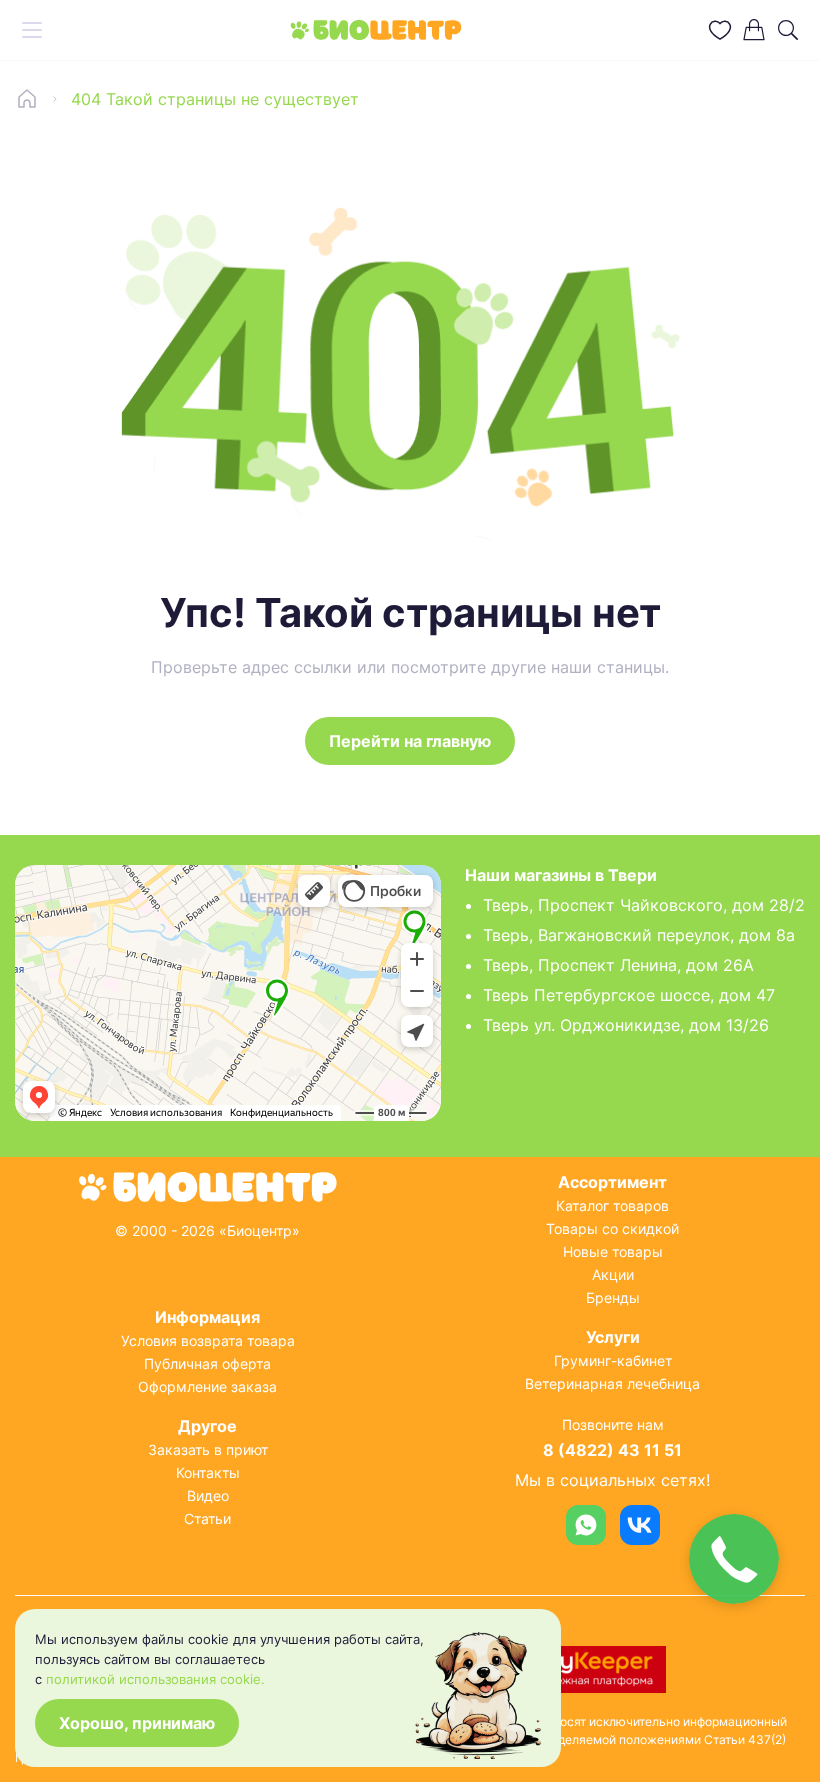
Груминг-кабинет (613, 1360)
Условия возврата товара (208, 1340)
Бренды (613, 1297)
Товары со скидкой (612, 1228)
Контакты (208, 1472)
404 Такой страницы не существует (215, 99)
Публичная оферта (207, 1363)
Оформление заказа (207, 1386)
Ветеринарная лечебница (612, 1383)
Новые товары (613, 1251)
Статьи (207, 1518)
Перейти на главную (410, 741)
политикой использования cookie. (155, 1679)
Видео (208, 1495)
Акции (613, 1274)
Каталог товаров (612, 1205)
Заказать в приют (208, 1449)
